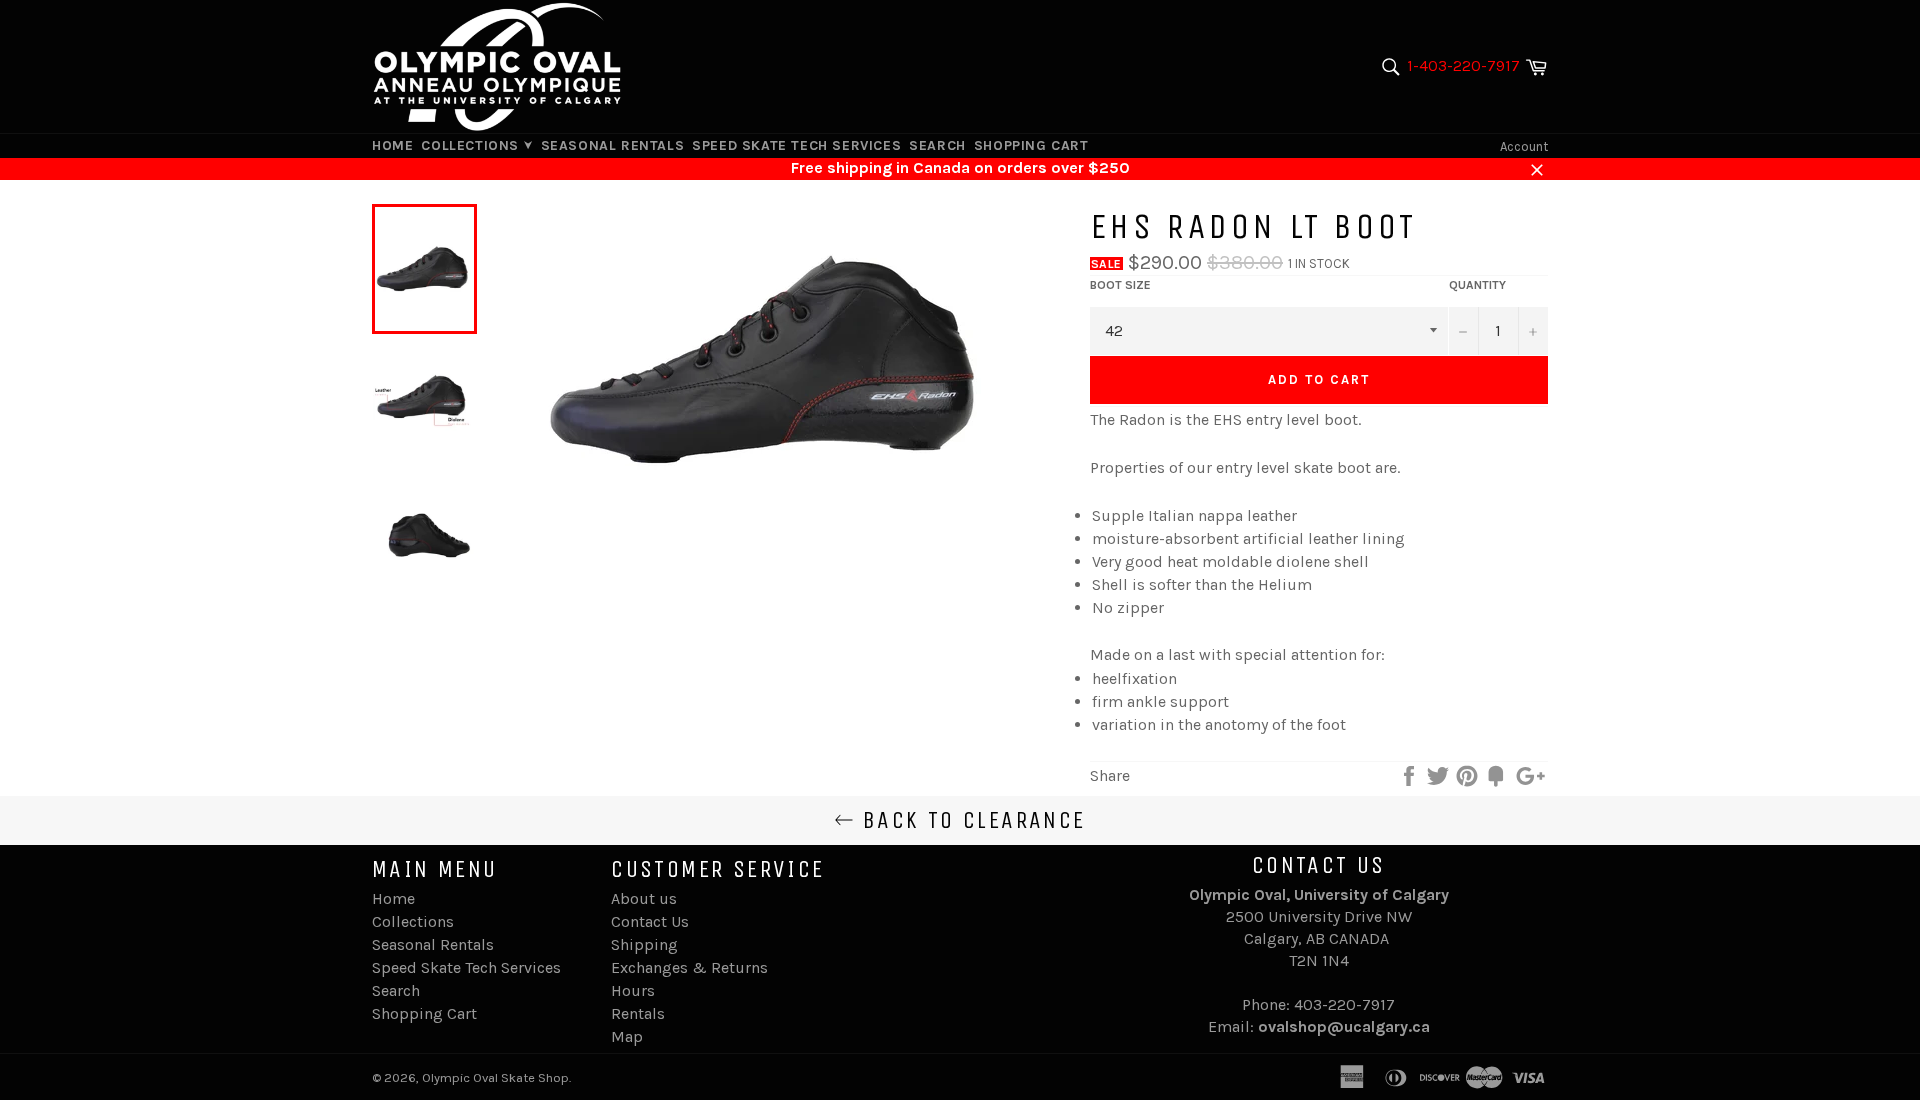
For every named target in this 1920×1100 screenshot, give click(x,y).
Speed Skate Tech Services (796, 145)
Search (937, 145)
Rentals (638, 1013)
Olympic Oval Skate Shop (495, 1077)
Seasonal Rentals (613, 145)
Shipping (644, 944)
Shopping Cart (1031, 145)
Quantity (1477, 285)
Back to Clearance (969, 820)
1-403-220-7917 (1463, 65)
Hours (633, 990)
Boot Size (1120, 285)
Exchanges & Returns (689, 967)
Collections (472, 145)
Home (392, 145)
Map (627, 1036)
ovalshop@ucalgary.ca (1344, 1026)
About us (644, 898)
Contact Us (650, 921)
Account (1524, 146)
